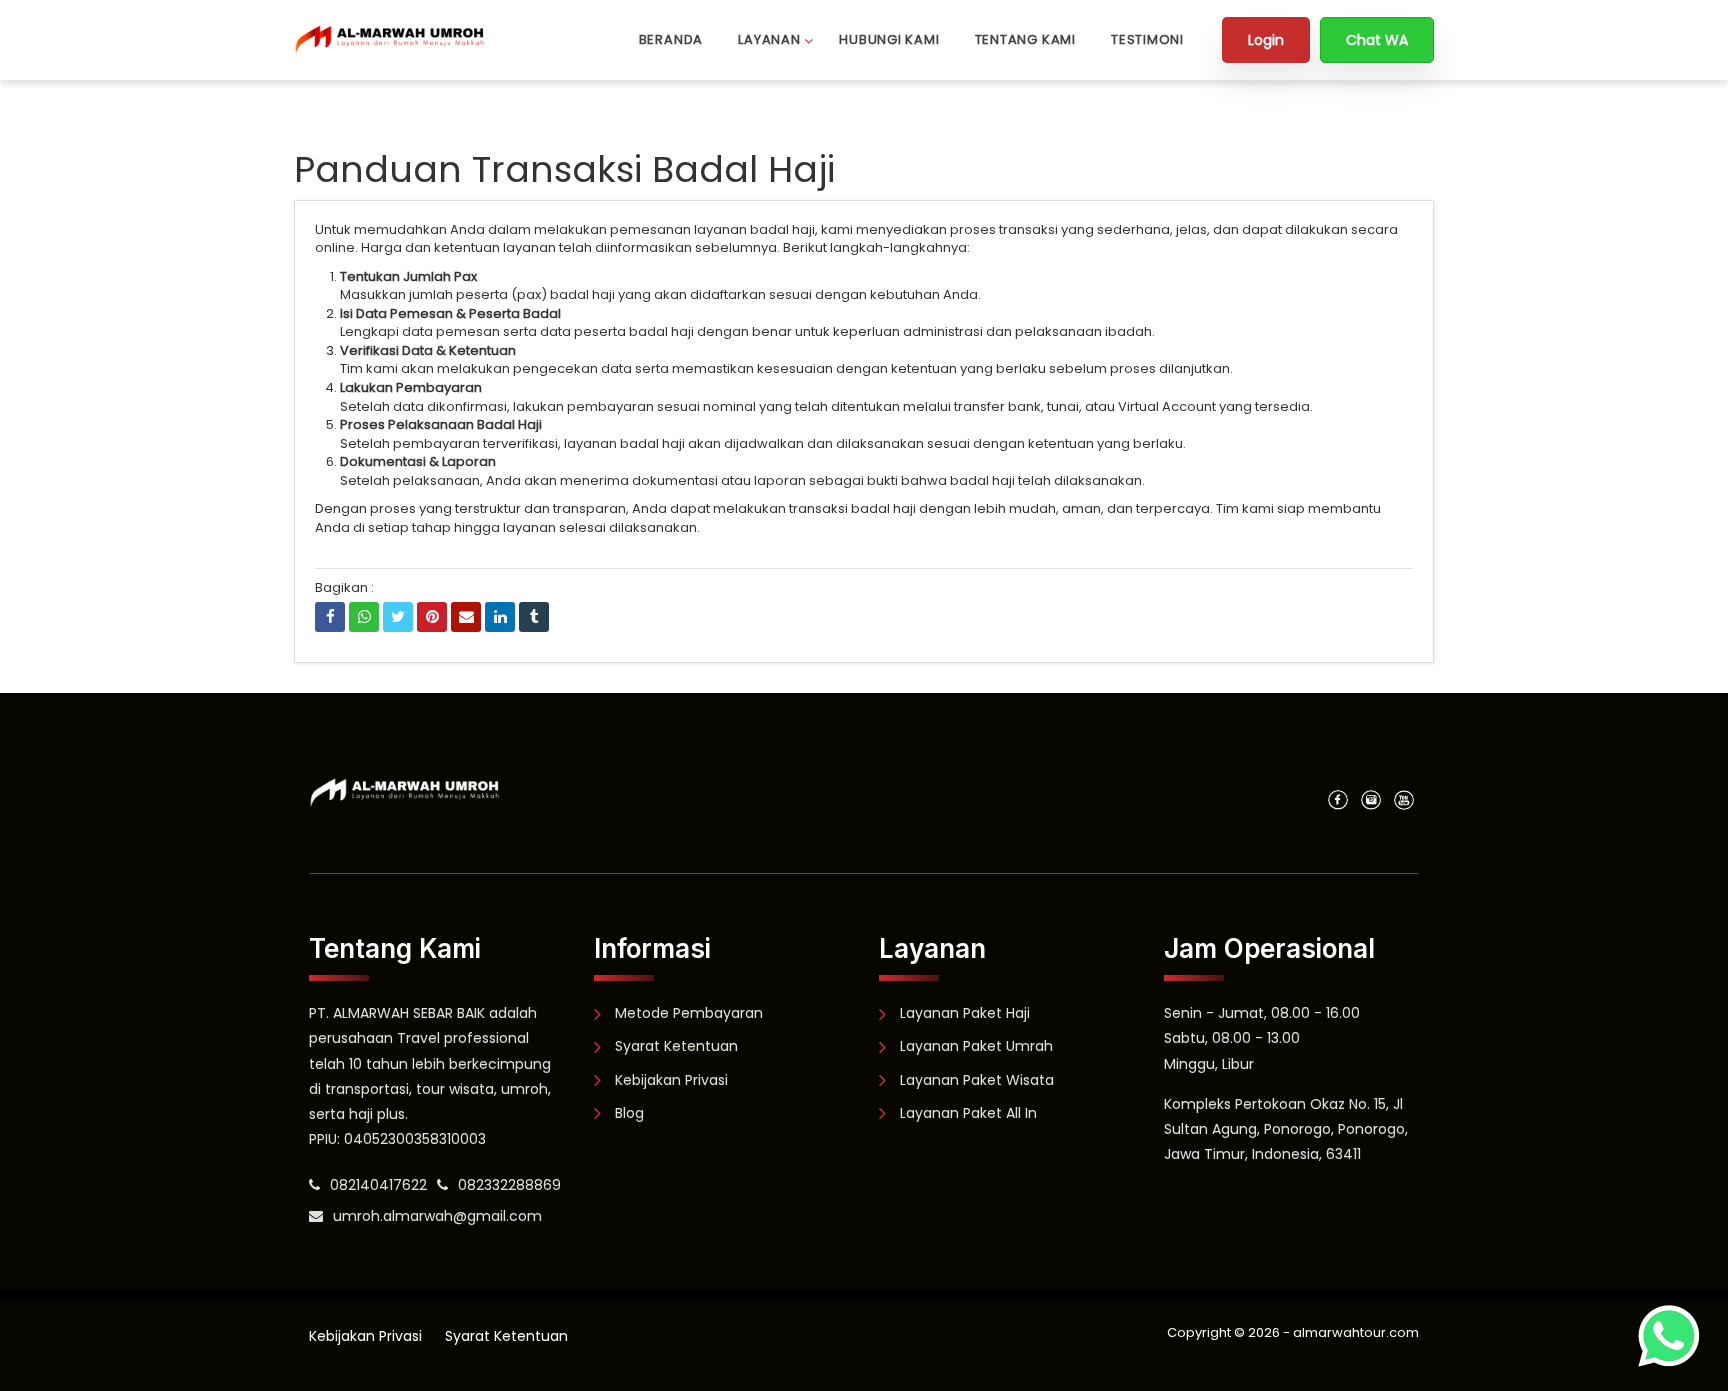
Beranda (671, 39)
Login (1266, 40)
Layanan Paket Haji (965, 1013)
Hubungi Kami (889, 39)
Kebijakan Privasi (671, 1080)
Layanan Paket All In (968, 1113)
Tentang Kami (1025, 39)
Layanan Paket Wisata (977, 1080)
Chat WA (1377, 40)
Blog (629, 1113)
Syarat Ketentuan (676, 1046)
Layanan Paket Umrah (976, 1046)
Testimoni (1147, 39)
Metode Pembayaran (689, 1013)
